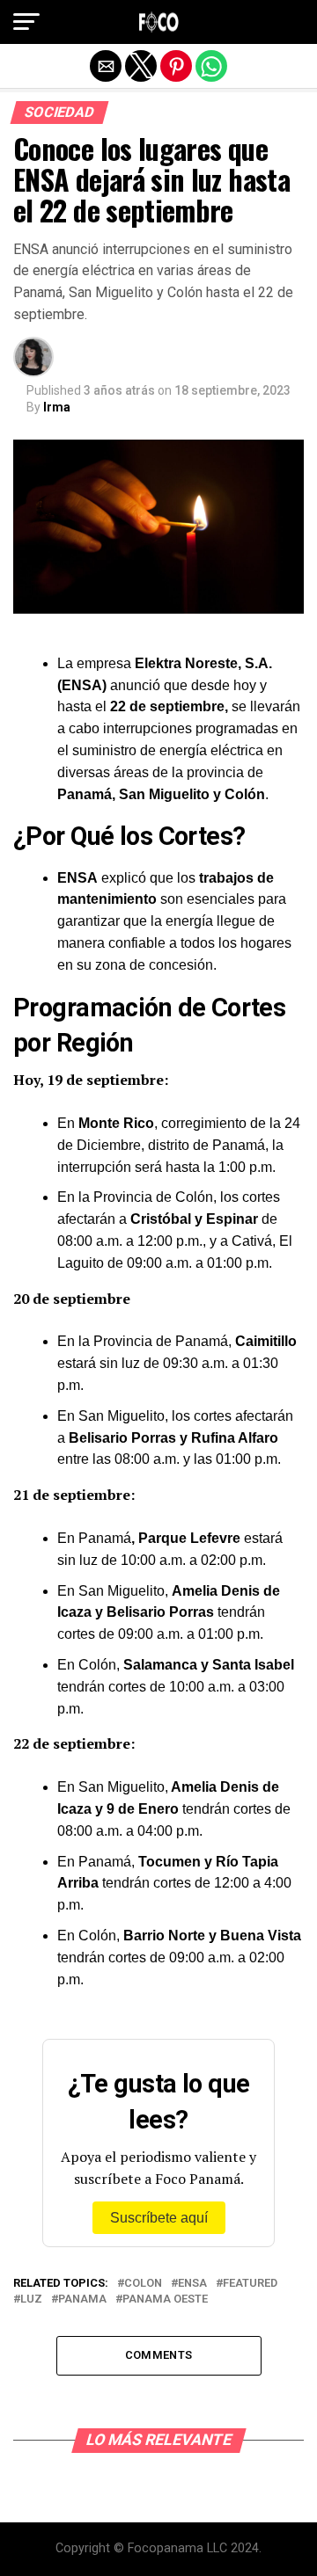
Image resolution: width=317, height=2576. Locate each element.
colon (143, 2284)
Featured (250, 2284)
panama (82, 2299)
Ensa (192, 2284)
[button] (26, 22)
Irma (57, 407)
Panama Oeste (165, 2299)
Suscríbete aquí (159, 2218)
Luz (31, 2299)
